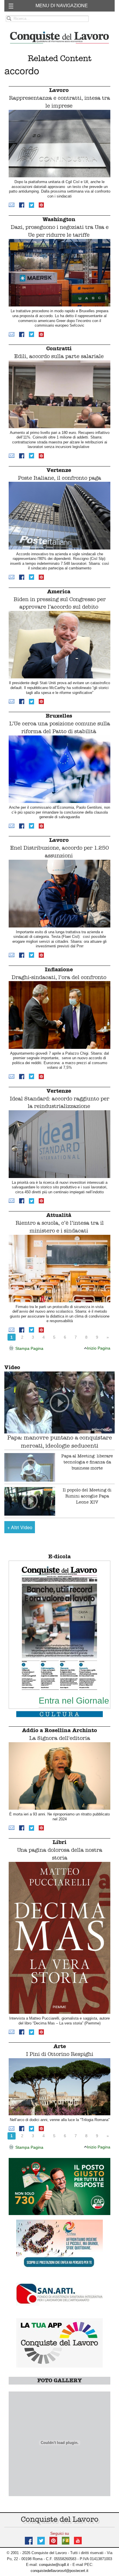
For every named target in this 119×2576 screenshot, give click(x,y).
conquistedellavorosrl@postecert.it (59, 2571)
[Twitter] (31, 205)
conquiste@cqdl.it (54, 2565)
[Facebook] (22, 205)
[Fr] (66, 2540)
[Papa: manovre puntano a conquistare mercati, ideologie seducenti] (59, 1402)
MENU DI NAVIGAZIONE (62, 6)
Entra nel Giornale (74, 1700)
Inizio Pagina (99, 1348)
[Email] (12, 205)
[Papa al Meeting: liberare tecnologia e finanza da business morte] (30, 1467)
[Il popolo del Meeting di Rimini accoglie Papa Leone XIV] (30, 1501)
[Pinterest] (41, 205)
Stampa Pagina (29, 1348)
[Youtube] (78, 2540)
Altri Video (20, 1527)
